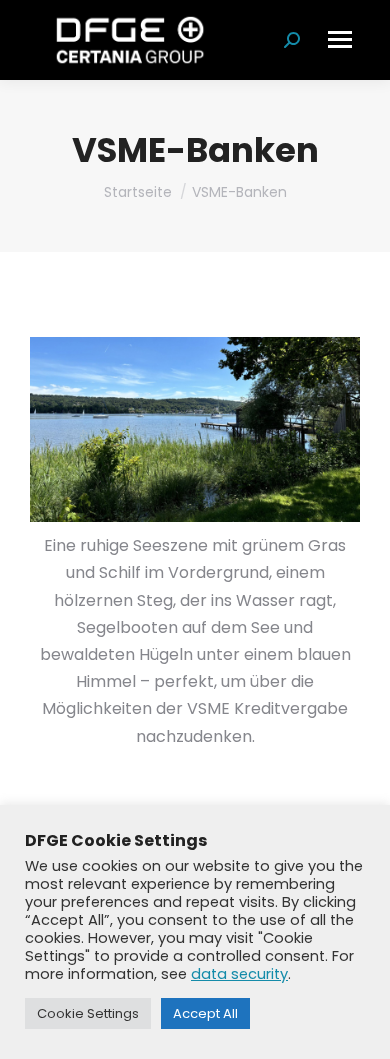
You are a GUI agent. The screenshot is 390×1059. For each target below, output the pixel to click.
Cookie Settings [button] (88, 1013)
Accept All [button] (205, 1013)
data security (239, 974)
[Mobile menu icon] (340, 39)
